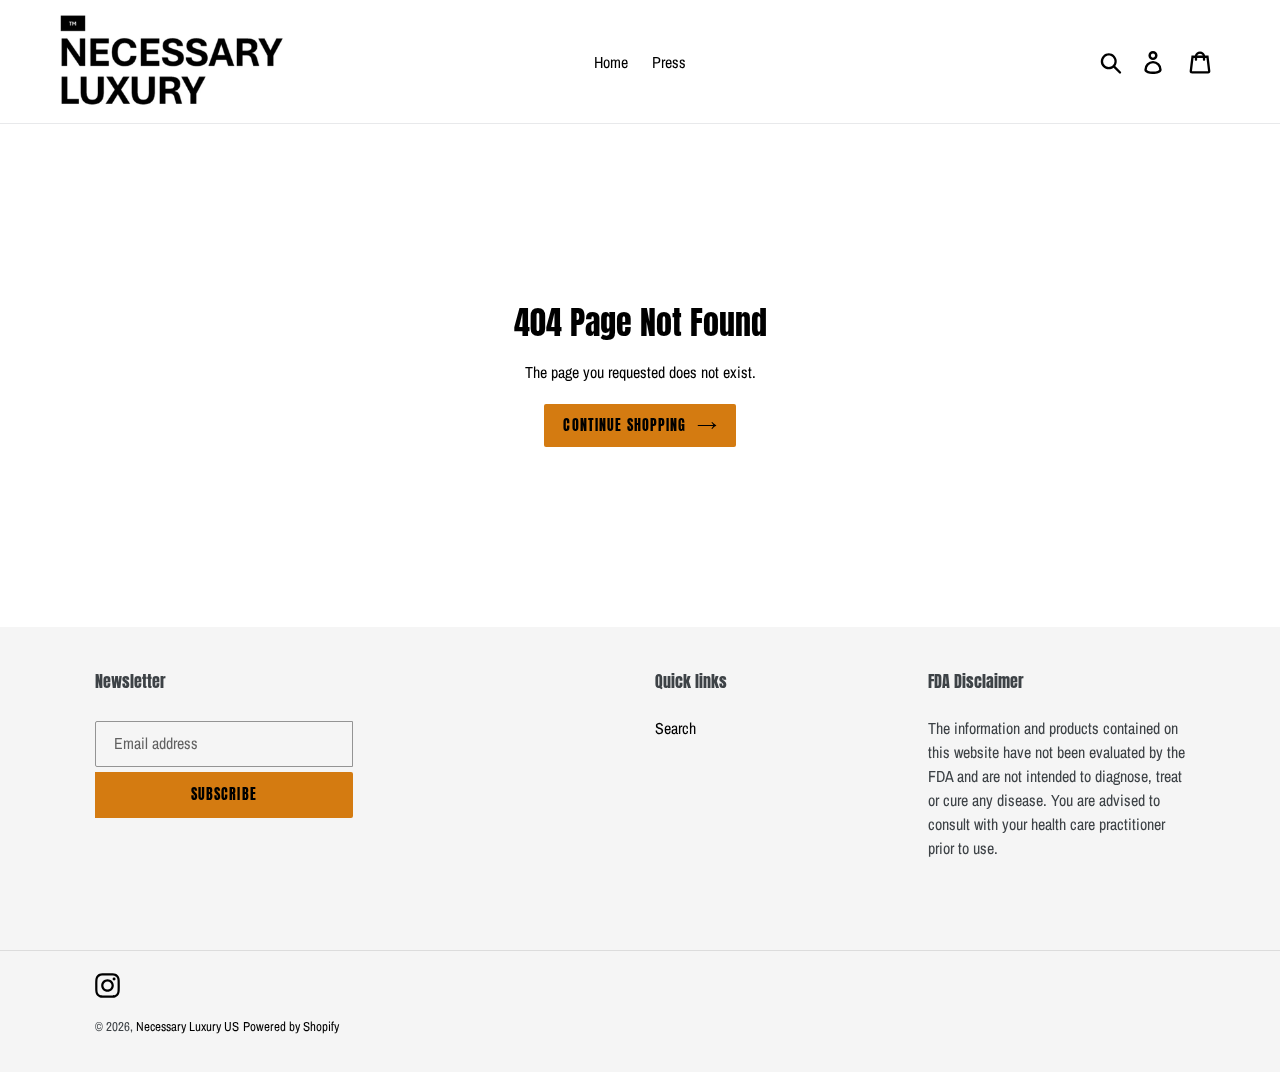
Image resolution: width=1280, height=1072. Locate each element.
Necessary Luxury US (187, 1026)
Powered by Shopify (291, 1026)
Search (675, 728)
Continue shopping (624, 425)
